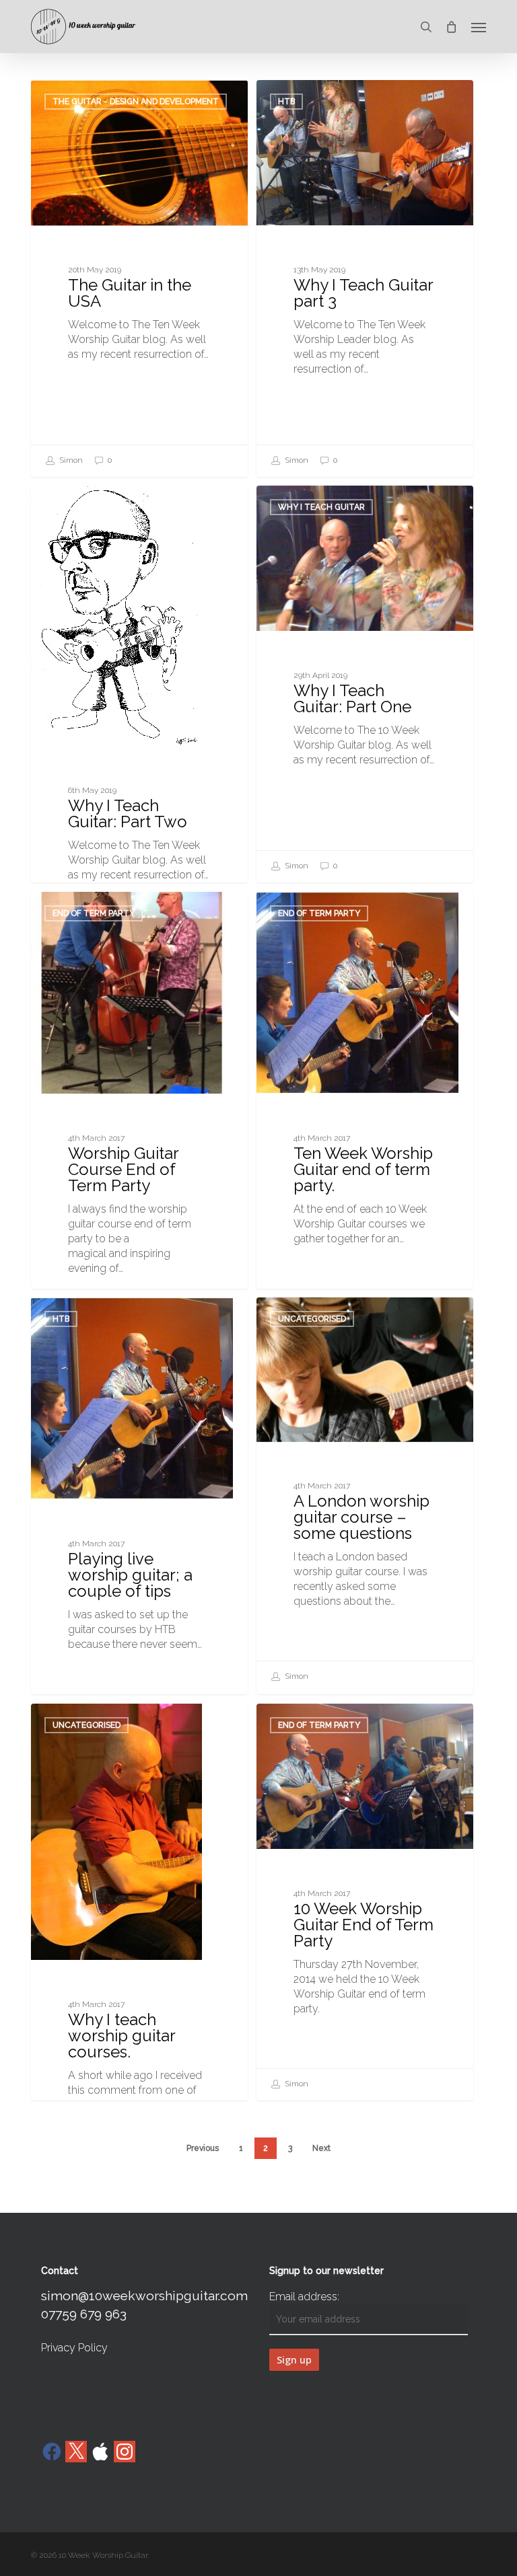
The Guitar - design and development (136, 102)
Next (321, 2148)
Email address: (304, 2297)
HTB (286, 102)
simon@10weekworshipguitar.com (144, 2296)
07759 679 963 (84, 2314)
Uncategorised (312, 1319)
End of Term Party (94, 913)
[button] (479, 27)
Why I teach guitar (96, 507)
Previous (203, 2148)
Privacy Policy (74, 2348)
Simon (70, 460)
